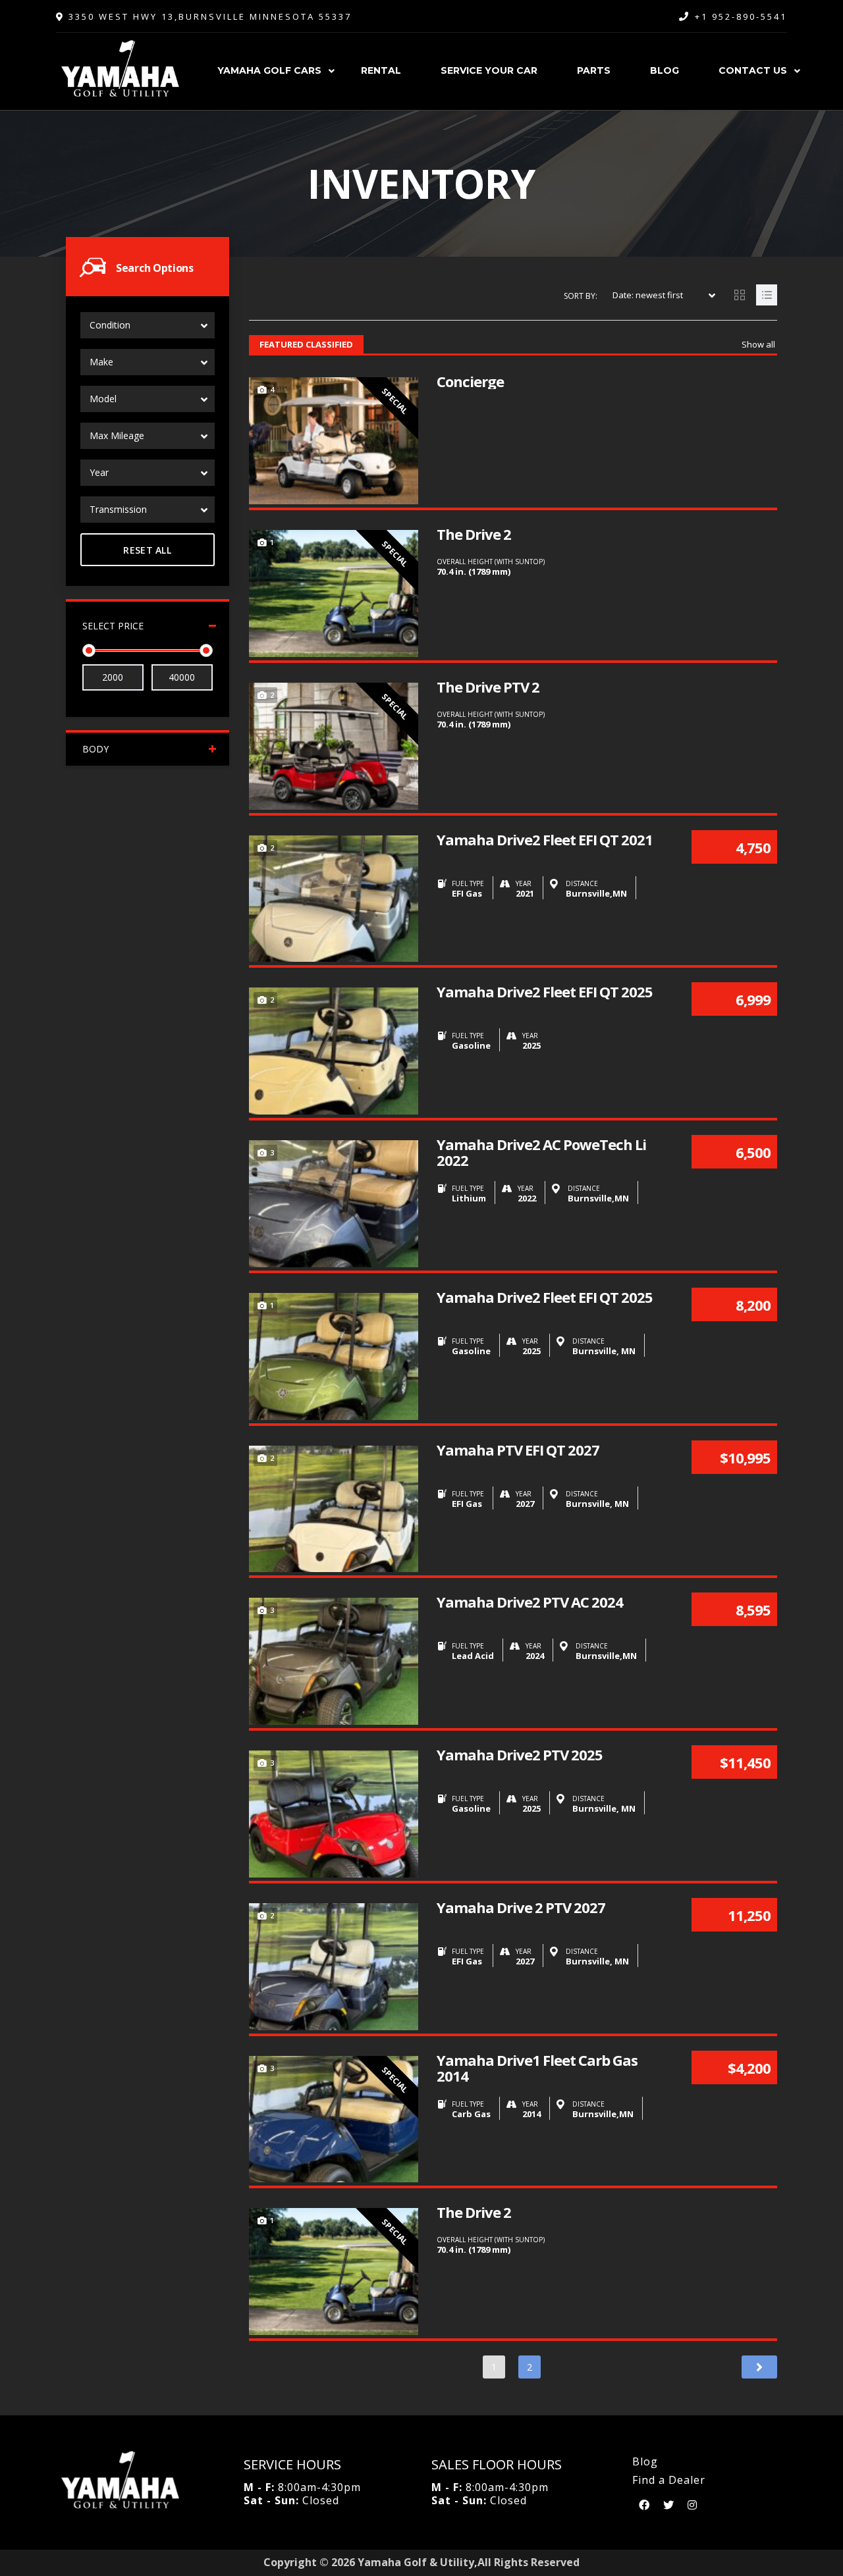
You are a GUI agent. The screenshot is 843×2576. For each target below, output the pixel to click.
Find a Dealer (669, 2480)
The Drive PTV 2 (488, 687)
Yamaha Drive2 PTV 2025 (520, 1754)
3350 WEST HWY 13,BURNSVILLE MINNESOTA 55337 (208, 16)
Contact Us (753, 70)
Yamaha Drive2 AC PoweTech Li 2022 (541, 1152)
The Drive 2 (474, 534)
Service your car (489, 70)
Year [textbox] (99, 472)
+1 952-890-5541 (741, 16)
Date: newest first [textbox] (648, 295)
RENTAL (381, 70)
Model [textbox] (103, 399)
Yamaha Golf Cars (269, 70)
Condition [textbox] (110, 325)
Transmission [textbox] (118, 509)
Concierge (470, 381)
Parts (594, 70)
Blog (665, 70)
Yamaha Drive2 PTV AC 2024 (530, 1602)
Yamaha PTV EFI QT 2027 (518, 1450)
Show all (758, 344)
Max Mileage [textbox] (117, 435)
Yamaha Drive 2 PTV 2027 (521, 1907)
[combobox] (148, 325)
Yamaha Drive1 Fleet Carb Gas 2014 (537, 2068)
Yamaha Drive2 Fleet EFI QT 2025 (545, 991)
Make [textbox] (101, 362)
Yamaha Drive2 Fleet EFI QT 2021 (545, 839)
